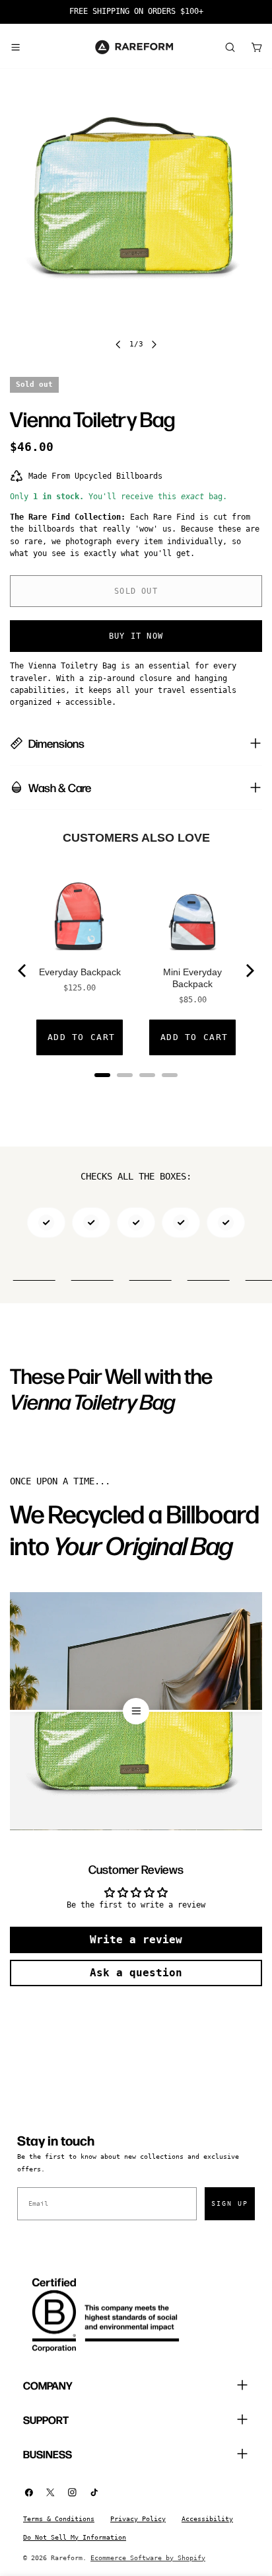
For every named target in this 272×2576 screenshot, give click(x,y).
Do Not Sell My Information (75, 2537)
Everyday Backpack (80, 972)
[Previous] (23, 971)
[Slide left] (118, 344)
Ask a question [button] (136, 1973)
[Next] (249, 971)
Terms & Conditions (59, 2519)
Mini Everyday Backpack (192, 978)
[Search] (230, 47)
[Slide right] (154, 344)
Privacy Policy (138, 2519)
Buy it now (136, 636)
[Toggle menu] (15, 47)
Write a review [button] (136, 1940)
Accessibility (207, 2519)
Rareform (67, 2558)
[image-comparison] (136, 1711)
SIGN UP (230, 2203)
